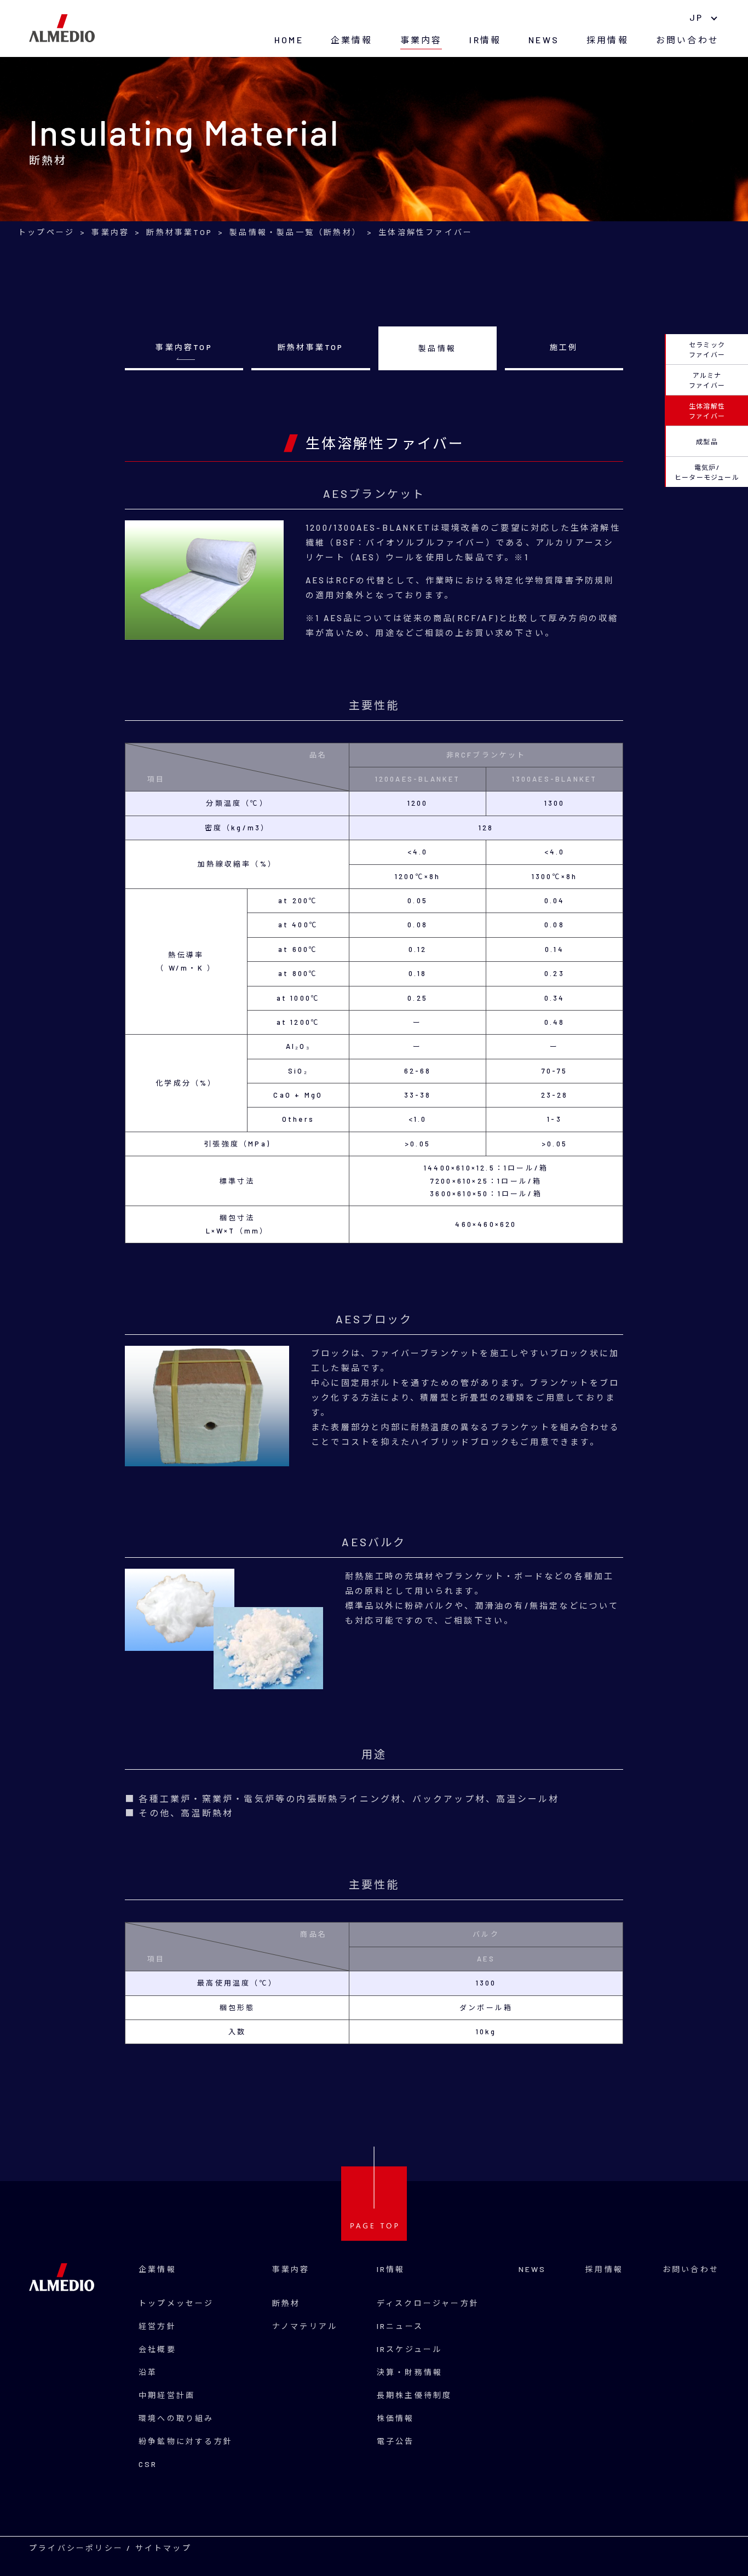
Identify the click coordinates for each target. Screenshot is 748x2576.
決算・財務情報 (410, 2372)
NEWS (544, 40)
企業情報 (352, 40)
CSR (148, 2464)
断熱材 (286, 2303)
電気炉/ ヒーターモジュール (707, 472)
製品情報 (437, 348)
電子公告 (396, 2441)
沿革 (148, 2372)
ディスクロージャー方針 (428, 2303)
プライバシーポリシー (76, 2548)
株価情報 (396, 2418)
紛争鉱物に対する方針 (186, 2441)
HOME (289, 40)
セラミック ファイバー (707, 349)
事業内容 (421, 40)
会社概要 (157, 2349)
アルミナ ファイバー (707, 380)
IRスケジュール (410, 2349)
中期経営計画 (167, 2395)
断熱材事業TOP (311, 347)
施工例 (564, 347)
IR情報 (485, 40)
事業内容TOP (184, 347)
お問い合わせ (687, 40)
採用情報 (608, 40)
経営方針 (157, 2326)
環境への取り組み (176, 2418)
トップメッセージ (176, 2303)
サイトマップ (163, 2548)
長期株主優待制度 (415, 2395)
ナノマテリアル (305, 2326)
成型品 (707, 441)
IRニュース (400, 2326)
